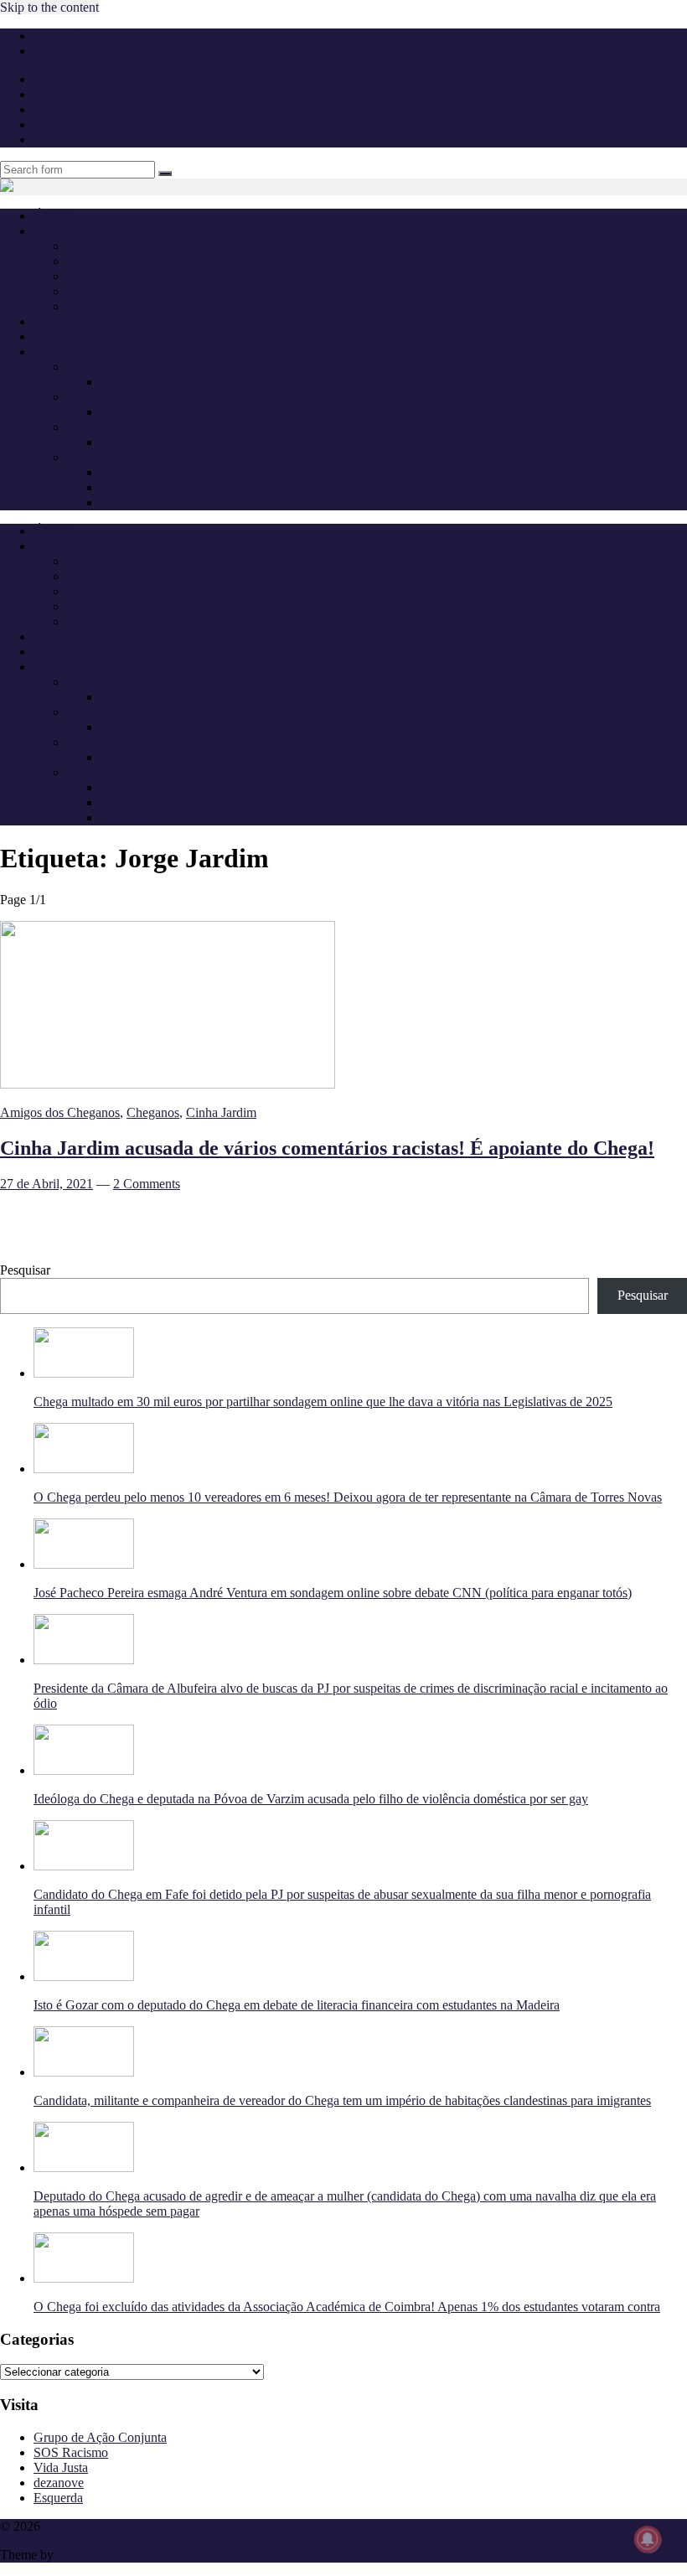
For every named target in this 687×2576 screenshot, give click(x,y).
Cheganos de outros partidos (142, 291)
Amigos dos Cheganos (127, 306)
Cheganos (153, 1112)
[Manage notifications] (648, 2539)
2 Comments (147, 1184)
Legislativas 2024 (114, 397)
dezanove (59, 2483)
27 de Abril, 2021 (46, 1184)
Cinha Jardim (221, 1112)
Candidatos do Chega (158, 412)
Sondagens (62, 336)
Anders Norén (94, 2555)
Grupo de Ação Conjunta (100, 2437)
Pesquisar (25, 1270)
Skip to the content (49, 7)
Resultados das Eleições (164, 472)
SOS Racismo (71, 2452)
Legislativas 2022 (114, 427)
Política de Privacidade (94, 36)
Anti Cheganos (73, 321)
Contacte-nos (68, 51)
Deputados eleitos (147, 382)
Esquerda (58, 2498)
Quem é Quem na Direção (137, 246)
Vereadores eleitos (148, 502)
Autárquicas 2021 (114, 457)
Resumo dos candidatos (163, 487)
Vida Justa (61, 2467)
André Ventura (106, 261)
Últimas (54, 216)
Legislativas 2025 (114, 367)
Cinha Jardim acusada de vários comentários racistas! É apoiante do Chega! (327, 1148)
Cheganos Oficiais (116, 276)
